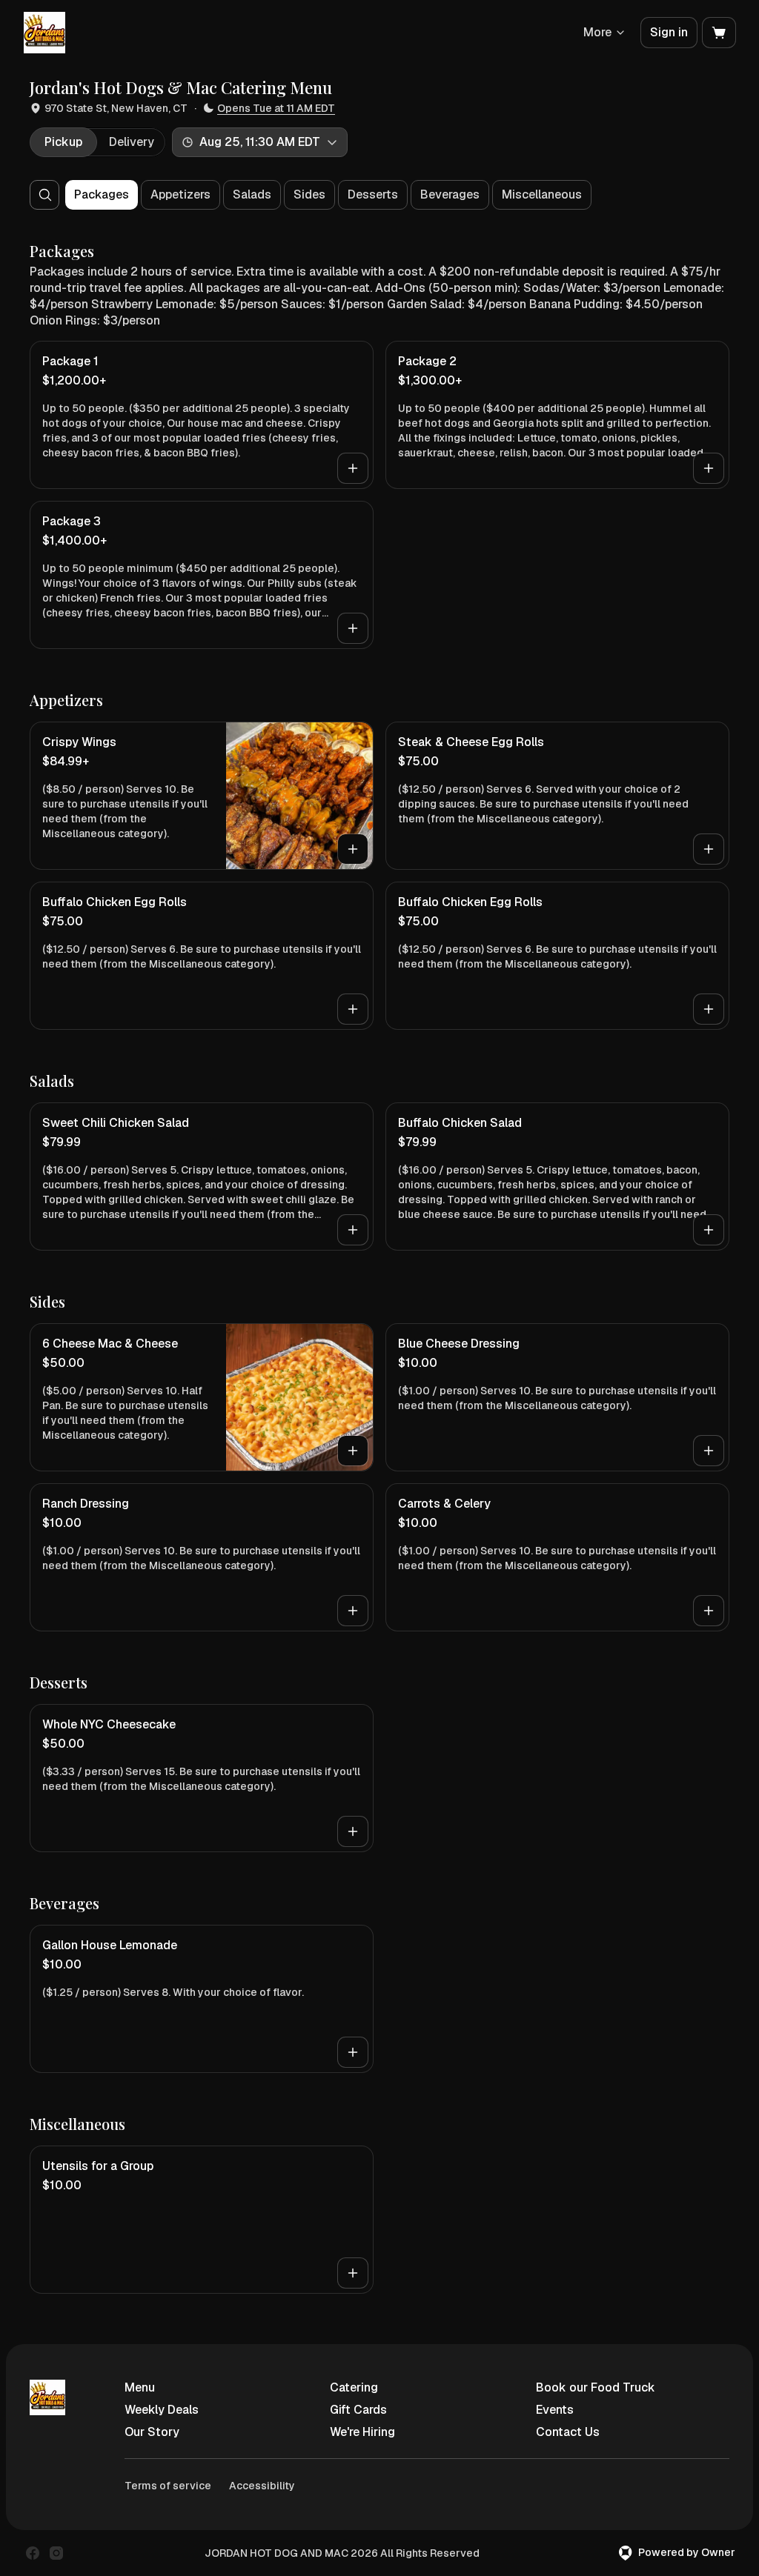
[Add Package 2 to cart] (709, 468)
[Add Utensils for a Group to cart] (353, 2273)
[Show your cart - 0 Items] (719, 33)
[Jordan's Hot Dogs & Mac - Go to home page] (44, 33)
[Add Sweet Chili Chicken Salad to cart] (353, 1230)
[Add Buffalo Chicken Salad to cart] (709, 1230)
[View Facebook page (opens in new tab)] (33, 2553)
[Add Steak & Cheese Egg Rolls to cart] (709, 849)
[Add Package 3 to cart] (353, 628)
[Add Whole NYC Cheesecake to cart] (353, 1831)
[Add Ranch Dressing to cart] (353, 1611)
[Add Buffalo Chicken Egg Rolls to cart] (353, 1009)
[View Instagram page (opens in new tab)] (56, 2553)
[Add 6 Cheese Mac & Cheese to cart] (353, 1451)
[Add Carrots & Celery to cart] (709, 1611)
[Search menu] (45, 195)
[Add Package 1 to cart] (353, 468)
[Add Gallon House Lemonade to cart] (353, 2052)
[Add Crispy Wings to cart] (353, 849)
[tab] (63, 142)
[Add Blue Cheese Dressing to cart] (709, 1451)
